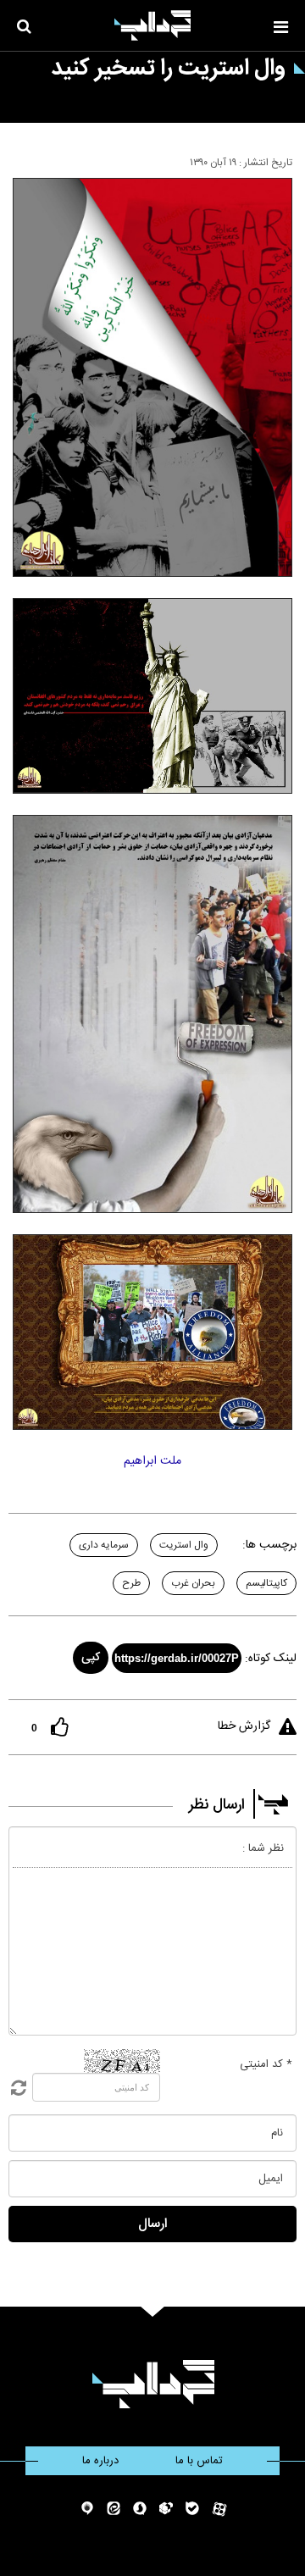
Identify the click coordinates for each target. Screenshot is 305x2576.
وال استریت (184, 1545)
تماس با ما (199, 2461)
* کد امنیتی (266, 2064)
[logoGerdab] (153, 2384)
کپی (91, 1658)
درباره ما (100, 2461)
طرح (131, 1583)
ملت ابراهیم (152, 1461)
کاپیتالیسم (266, 1583)
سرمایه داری (104, 1545)
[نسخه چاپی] (20, 159)
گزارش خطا (244, 1726)
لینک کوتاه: (271, 1659)
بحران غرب (193, 1583)
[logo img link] (152, 25)
